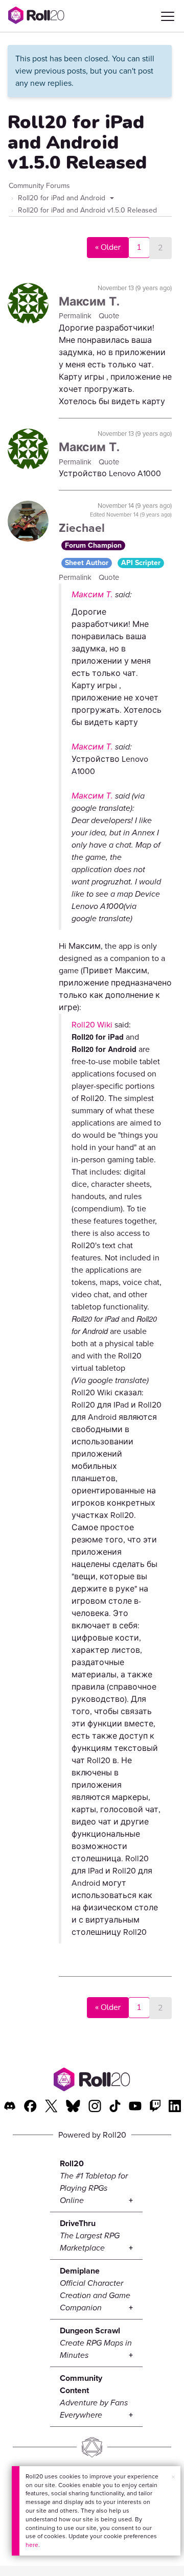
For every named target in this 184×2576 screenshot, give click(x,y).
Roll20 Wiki (92, 1025)
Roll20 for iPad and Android (63, 198)
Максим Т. (89, 301)
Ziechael (82, 528)
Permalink (76, 316)
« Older (108, 247)
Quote (109, 316)
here (32, 2545)
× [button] (173, 2477)
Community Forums (39, 186)
